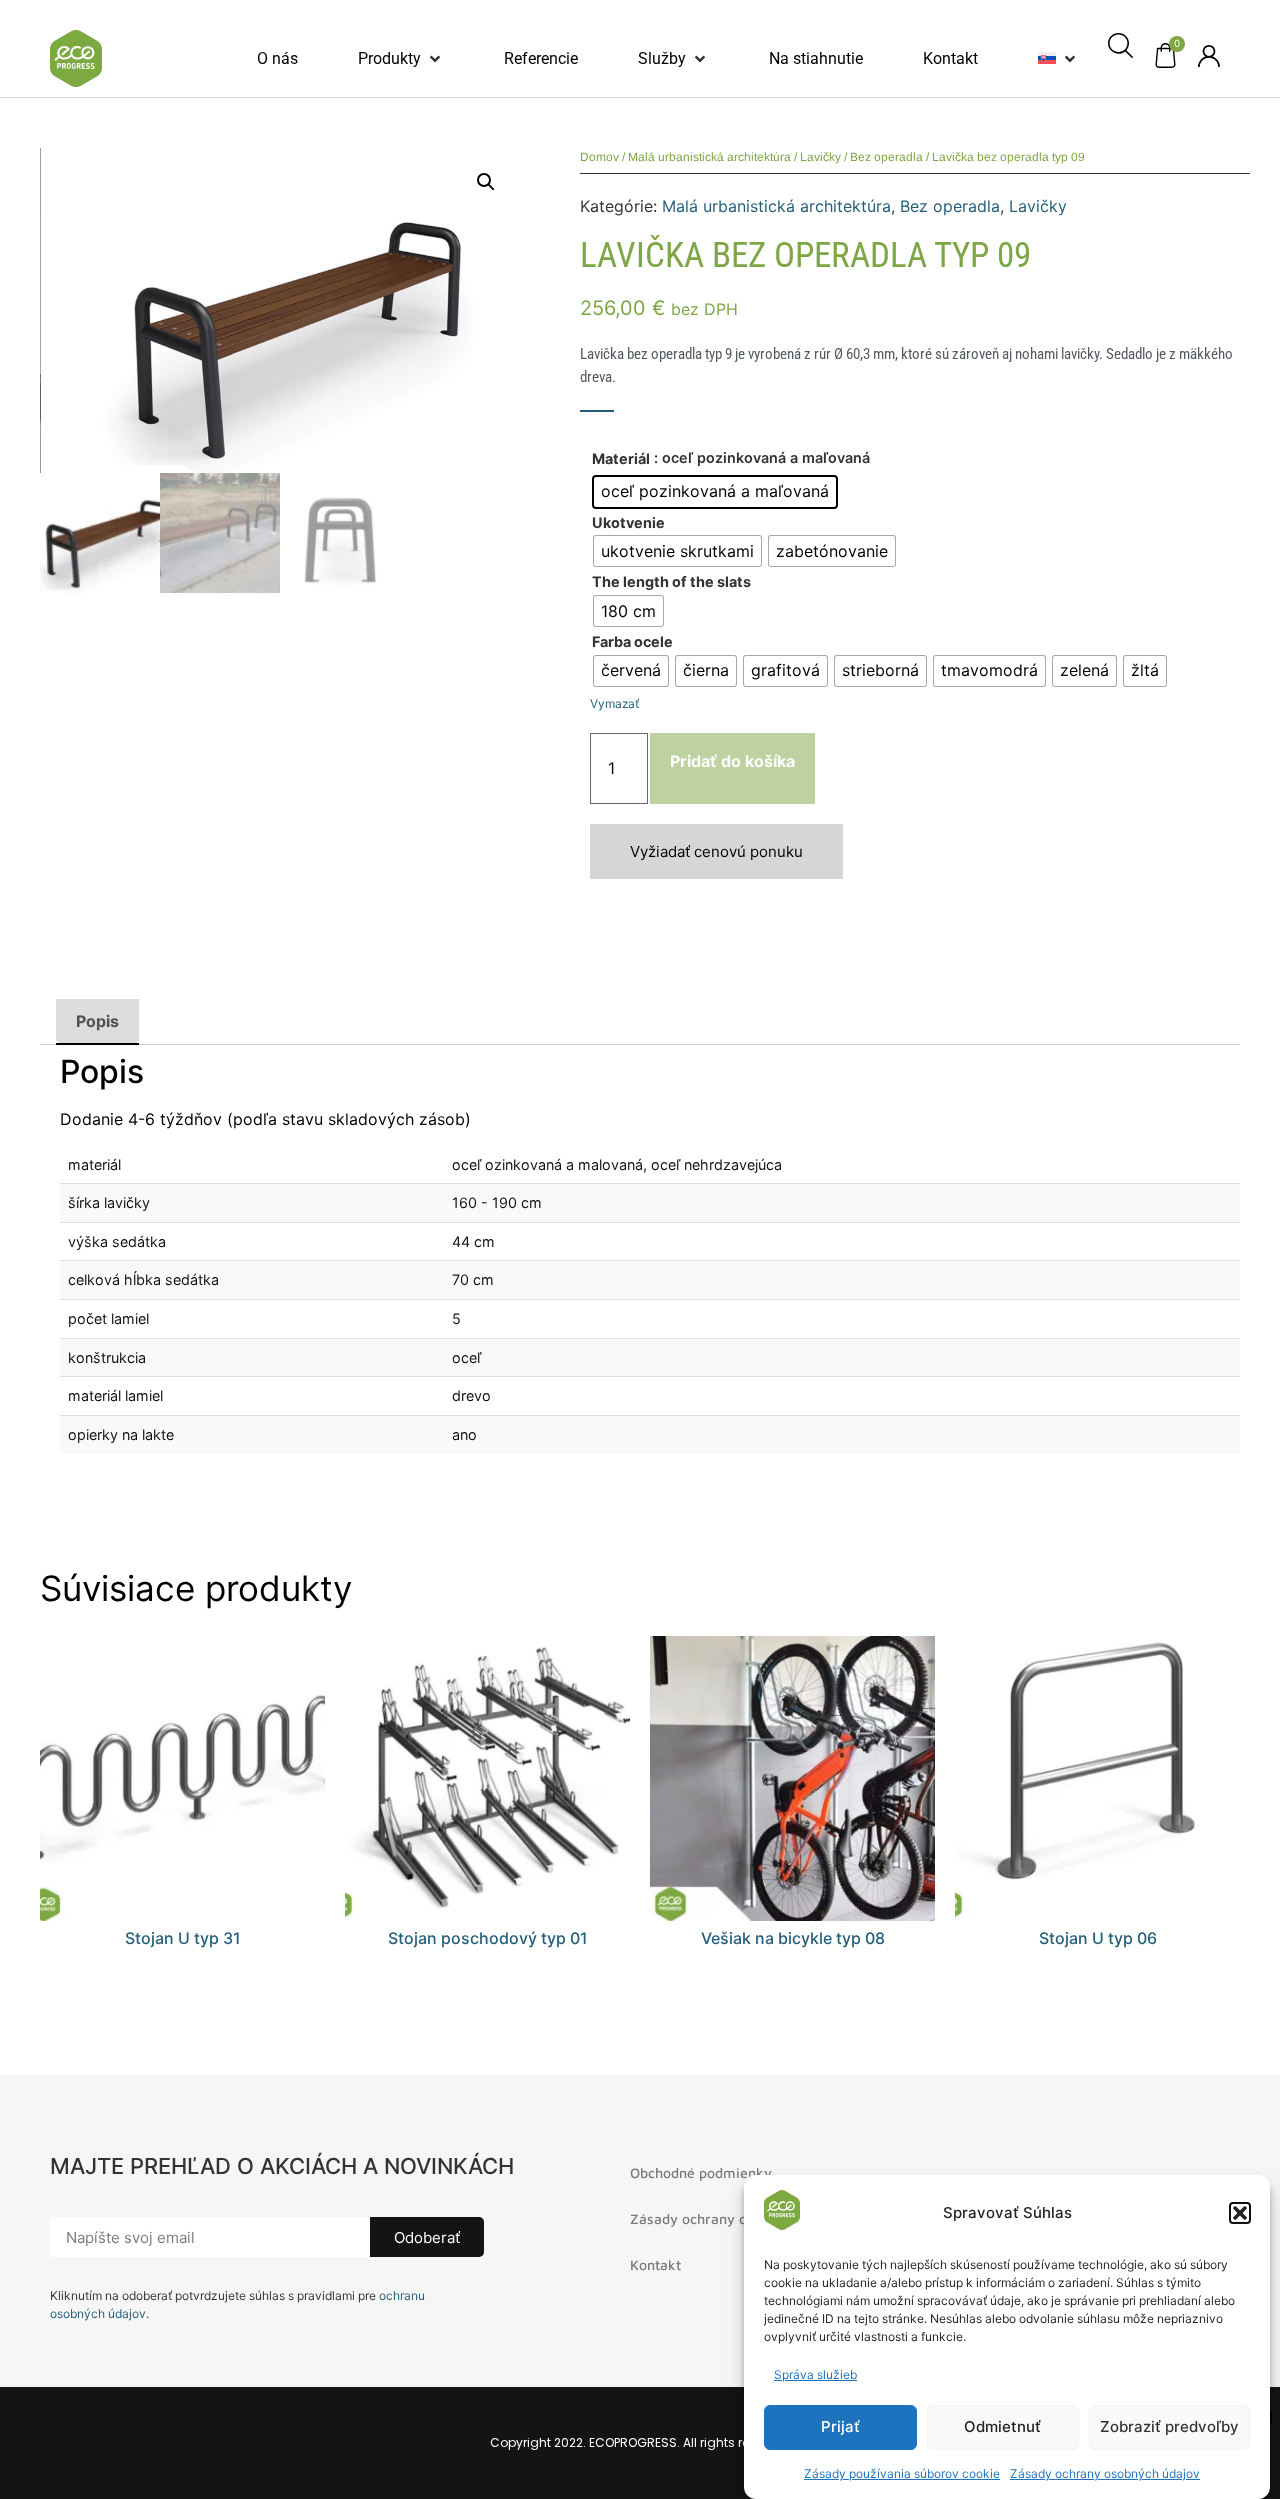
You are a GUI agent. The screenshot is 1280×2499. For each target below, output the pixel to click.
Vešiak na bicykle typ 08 (793, 1938)
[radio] (715, 492)
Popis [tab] (97, 1021)
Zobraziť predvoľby (1169, 2427)
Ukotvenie (628, 523)
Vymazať (614, 703)
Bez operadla (886, 157)
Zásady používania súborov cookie (902, 2473)
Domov (599, 157)
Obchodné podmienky (701, 2172)
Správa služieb (815, 2374)
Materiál (621, 459)
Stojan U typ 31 (183, 1938)
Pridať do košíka (732, 761)
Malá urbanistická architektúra (709, 157)
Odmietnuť (1002, 2427)
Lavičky (820, 157)
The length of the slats (671, 582)
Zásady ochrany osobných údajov (1105, 2473)
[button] (1240, 2213)
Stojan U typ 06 (1098, 1938)
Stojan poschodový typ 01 (488, 1938)
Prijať (840, 2427)
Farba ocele (632, 642)
